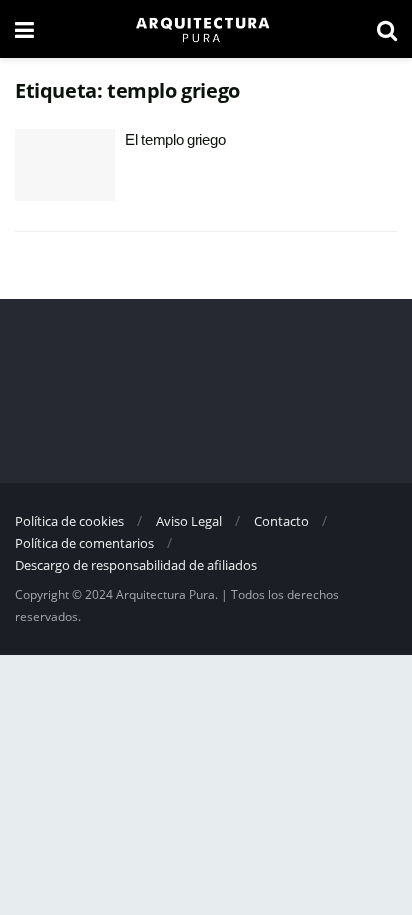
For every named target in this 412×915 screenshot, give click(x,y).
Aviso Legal (189, 521)
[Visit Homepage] (205, 29)
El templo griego (175, 139)
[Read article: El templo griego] (65, 165)
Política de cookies (69, 521)
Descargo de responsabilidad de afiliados (136, 565)
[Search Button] (387, 29)
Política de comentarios (84, 543)
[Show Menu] (24, 29)
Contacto (281, 521)
